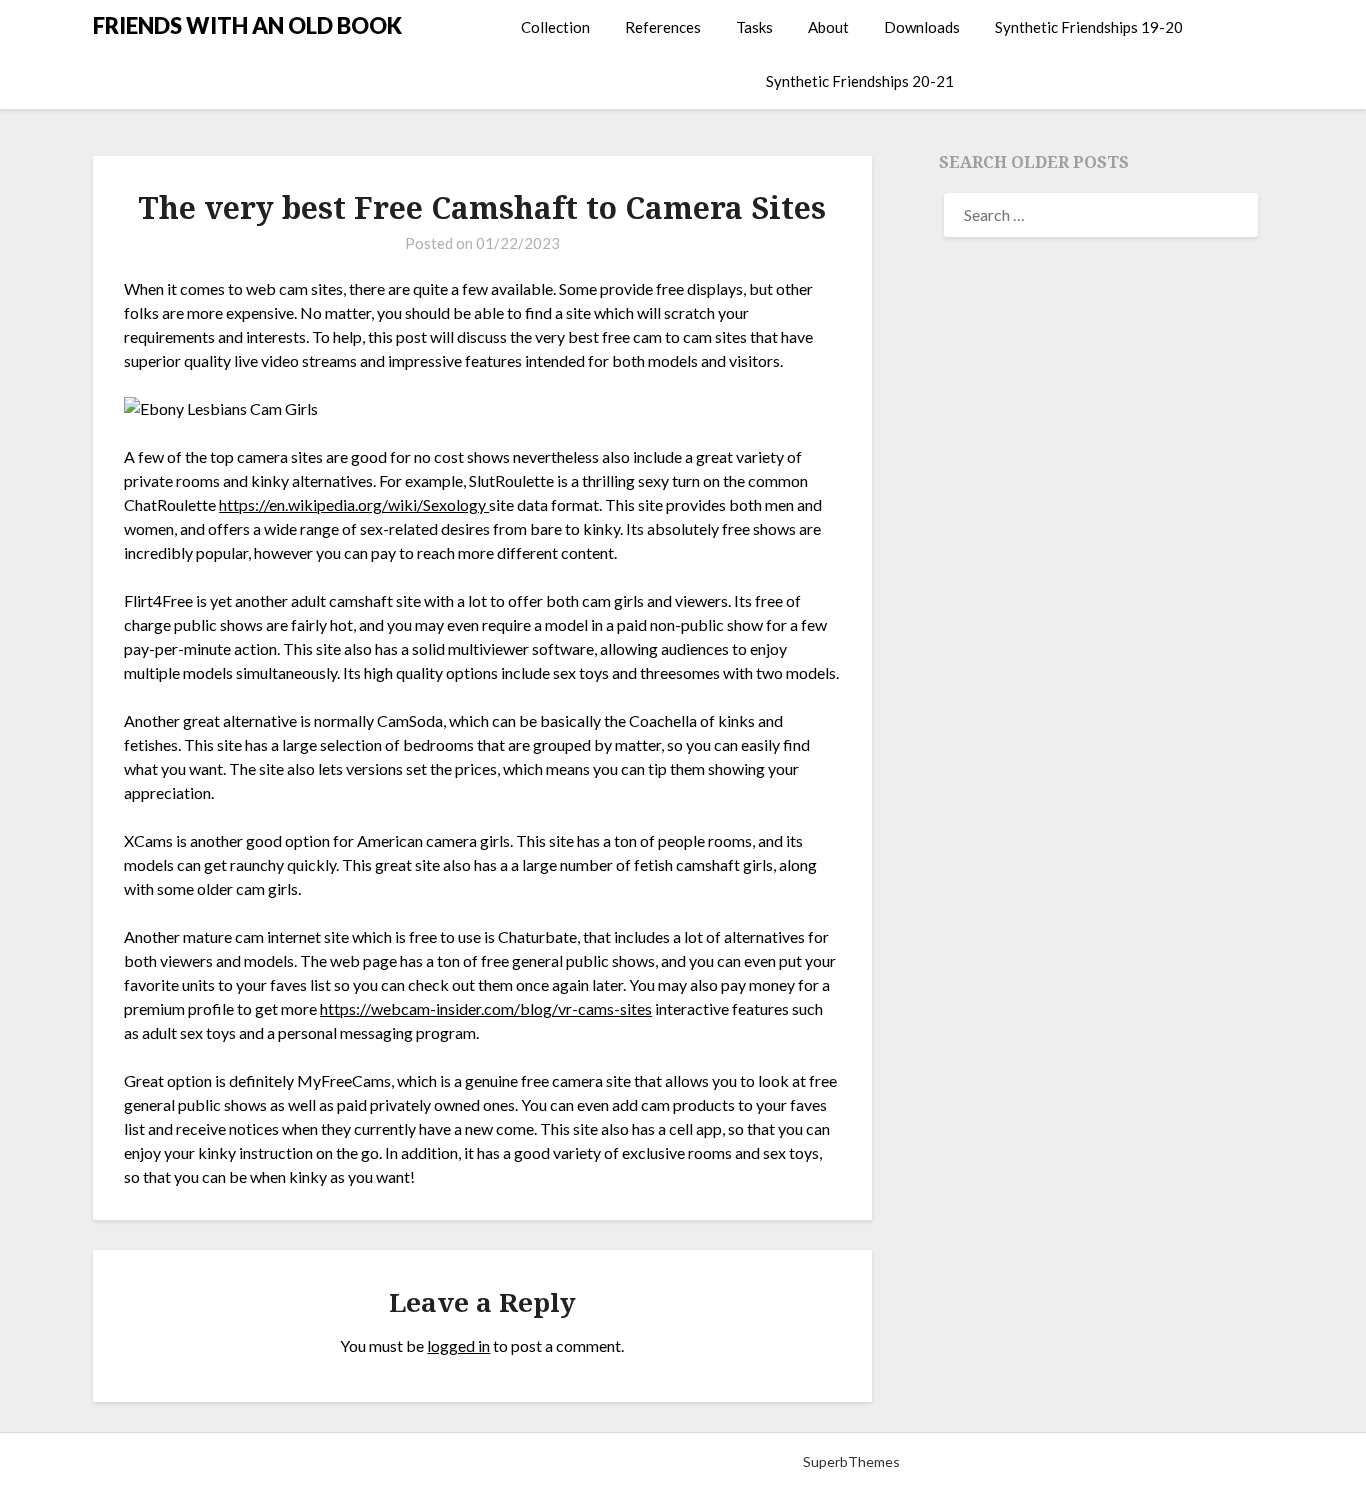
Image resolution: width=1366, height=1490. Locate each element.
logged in (458, 1345)
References (663, 27)
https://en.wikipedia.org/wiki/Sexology (354, 504)
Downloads (922, 27)
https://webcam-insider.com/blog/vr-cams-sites (486, 1008)
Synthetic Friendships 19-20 (1089, 27)
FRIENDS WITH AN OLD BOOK (247, 25)
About (828, 27)
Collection (555, 27)
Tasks (754, 27)
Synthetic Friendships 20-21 (860, 81)
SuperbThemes (851, 1461)
